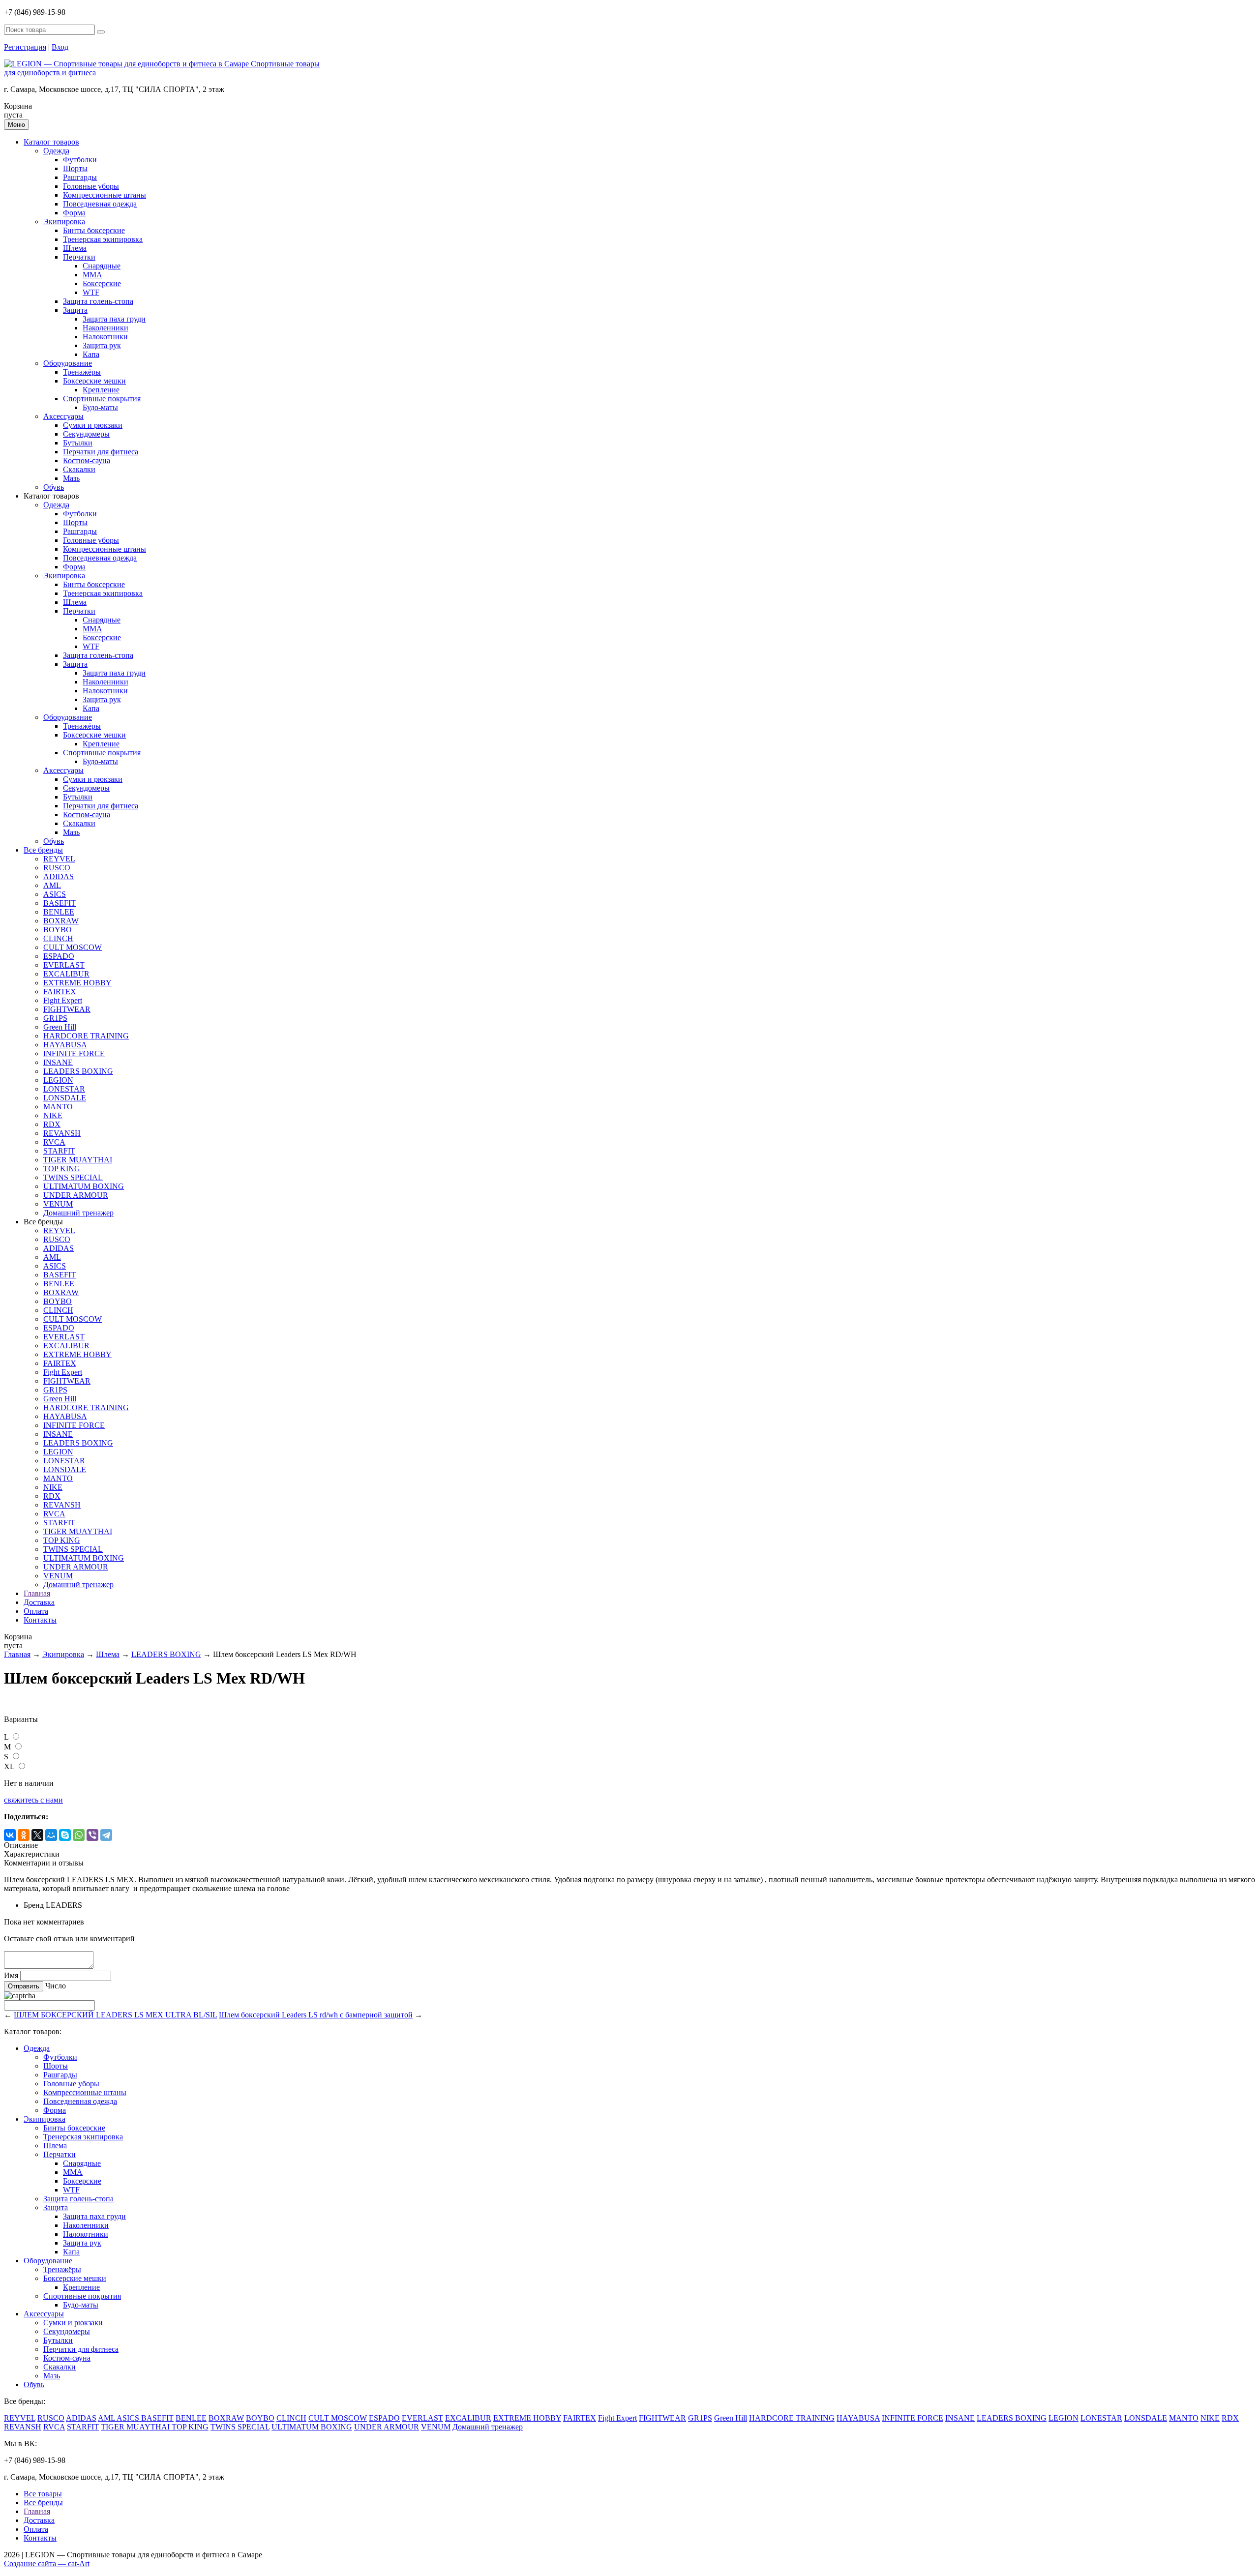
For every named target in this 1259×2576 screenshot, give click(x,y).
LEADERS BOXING (78, 1071)
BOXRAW (61, 921)
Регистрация (25, 47)
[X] (37, 1835)
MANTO (58, 1107)
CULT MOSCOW (73, 947)
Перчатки (79, 257)
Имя (11, 1975)
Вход (60, 47)
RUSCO (57, 868)
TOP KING (62, 1169)
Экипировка (64, 222)
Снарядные (102, 266)
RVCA (54, 1142)
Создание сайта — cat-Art (47, 2563)
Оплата (36, 1611)
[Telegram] (106, 1835)
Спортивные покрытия (102, 399)
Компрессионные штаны (105, 195)
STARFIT (59, 1151)
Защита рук (102, 345)
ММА (92, 275)
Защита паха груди (114, 319)
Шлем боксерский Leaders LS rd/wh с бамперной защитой (316, 2015)
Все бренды (43, 850)
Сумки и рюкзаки (93, 425)
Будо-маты (100, 407)
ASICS (55, 894)
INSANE (58, 1062)
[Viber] (92, 1835)
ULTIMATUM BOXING (84, 1186)
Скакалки (79, 469)
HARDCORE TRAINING (86, 1036)
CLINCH (58, 938)
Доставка (39, 1602)
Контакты (40, 1620)
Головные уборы (91, 186)
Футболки (80, 160)
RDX (52, 1124)
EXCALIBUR (66, 974)
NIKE (53, 1115)
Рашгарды (80, 177)
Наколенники (105, 328)
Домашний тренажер (78, 1213)
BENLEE (59, 912)
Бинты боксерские (94, 230)
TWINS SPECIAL (73, 1177)
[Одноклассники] (24, 1835)
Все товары (43, 2494)
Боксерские (102, 283)
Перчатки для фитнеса (101, 452)
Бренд (34, 1905)
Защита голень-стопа (98, 301)
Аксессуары (63, 416)
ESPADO (59, 956)
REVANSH (62, 1133)
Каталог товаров (51, 142)
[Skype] (65, 1835)
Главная (37, 1593)
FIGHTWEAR (67, 1009)
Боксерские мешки (94, 381)
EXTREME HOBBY (77, 983)
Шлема (75, 248)
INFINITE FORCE (74, 1053)
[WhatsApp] (79, 1835)
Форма (74, 213)
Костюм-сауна (87, 460)
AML (52, 885)
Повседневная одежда (100, 204)
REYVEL (59, 859)
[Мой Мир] (51, 1835)
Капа (91, 354)
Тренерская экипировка (103, 239)
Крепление (101, 390)
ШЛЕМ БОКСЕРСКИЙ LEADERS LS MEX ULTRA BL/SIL (115, 2015)
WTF (91, 292)
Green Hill (60, 1027)
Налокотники (105, 337)
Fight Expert (63, 1000)
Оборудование (68, 363)
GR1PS (55, 1018)
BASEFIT (60, 903)
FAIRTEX (60, 992)
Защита (75, 310)
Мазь (71, 478)
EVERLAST (64, 965)
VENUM (58, 1204)
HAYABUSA (65, 1045)
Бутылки (78, 443)
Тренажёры (82, 372)
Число (56, 1986)
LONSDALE (65, 1098)
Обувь (54, 487)
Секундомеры (86, 434)
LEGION (58, 1080)
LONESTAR (64, 1089)
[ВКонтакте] (10, 1835)
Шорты (75, 168)
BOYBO (58, 930)
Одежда (56, 151)
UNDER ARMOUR (76, 1195)
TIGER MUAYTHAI (78, 1160)
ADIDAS (59, 876)
